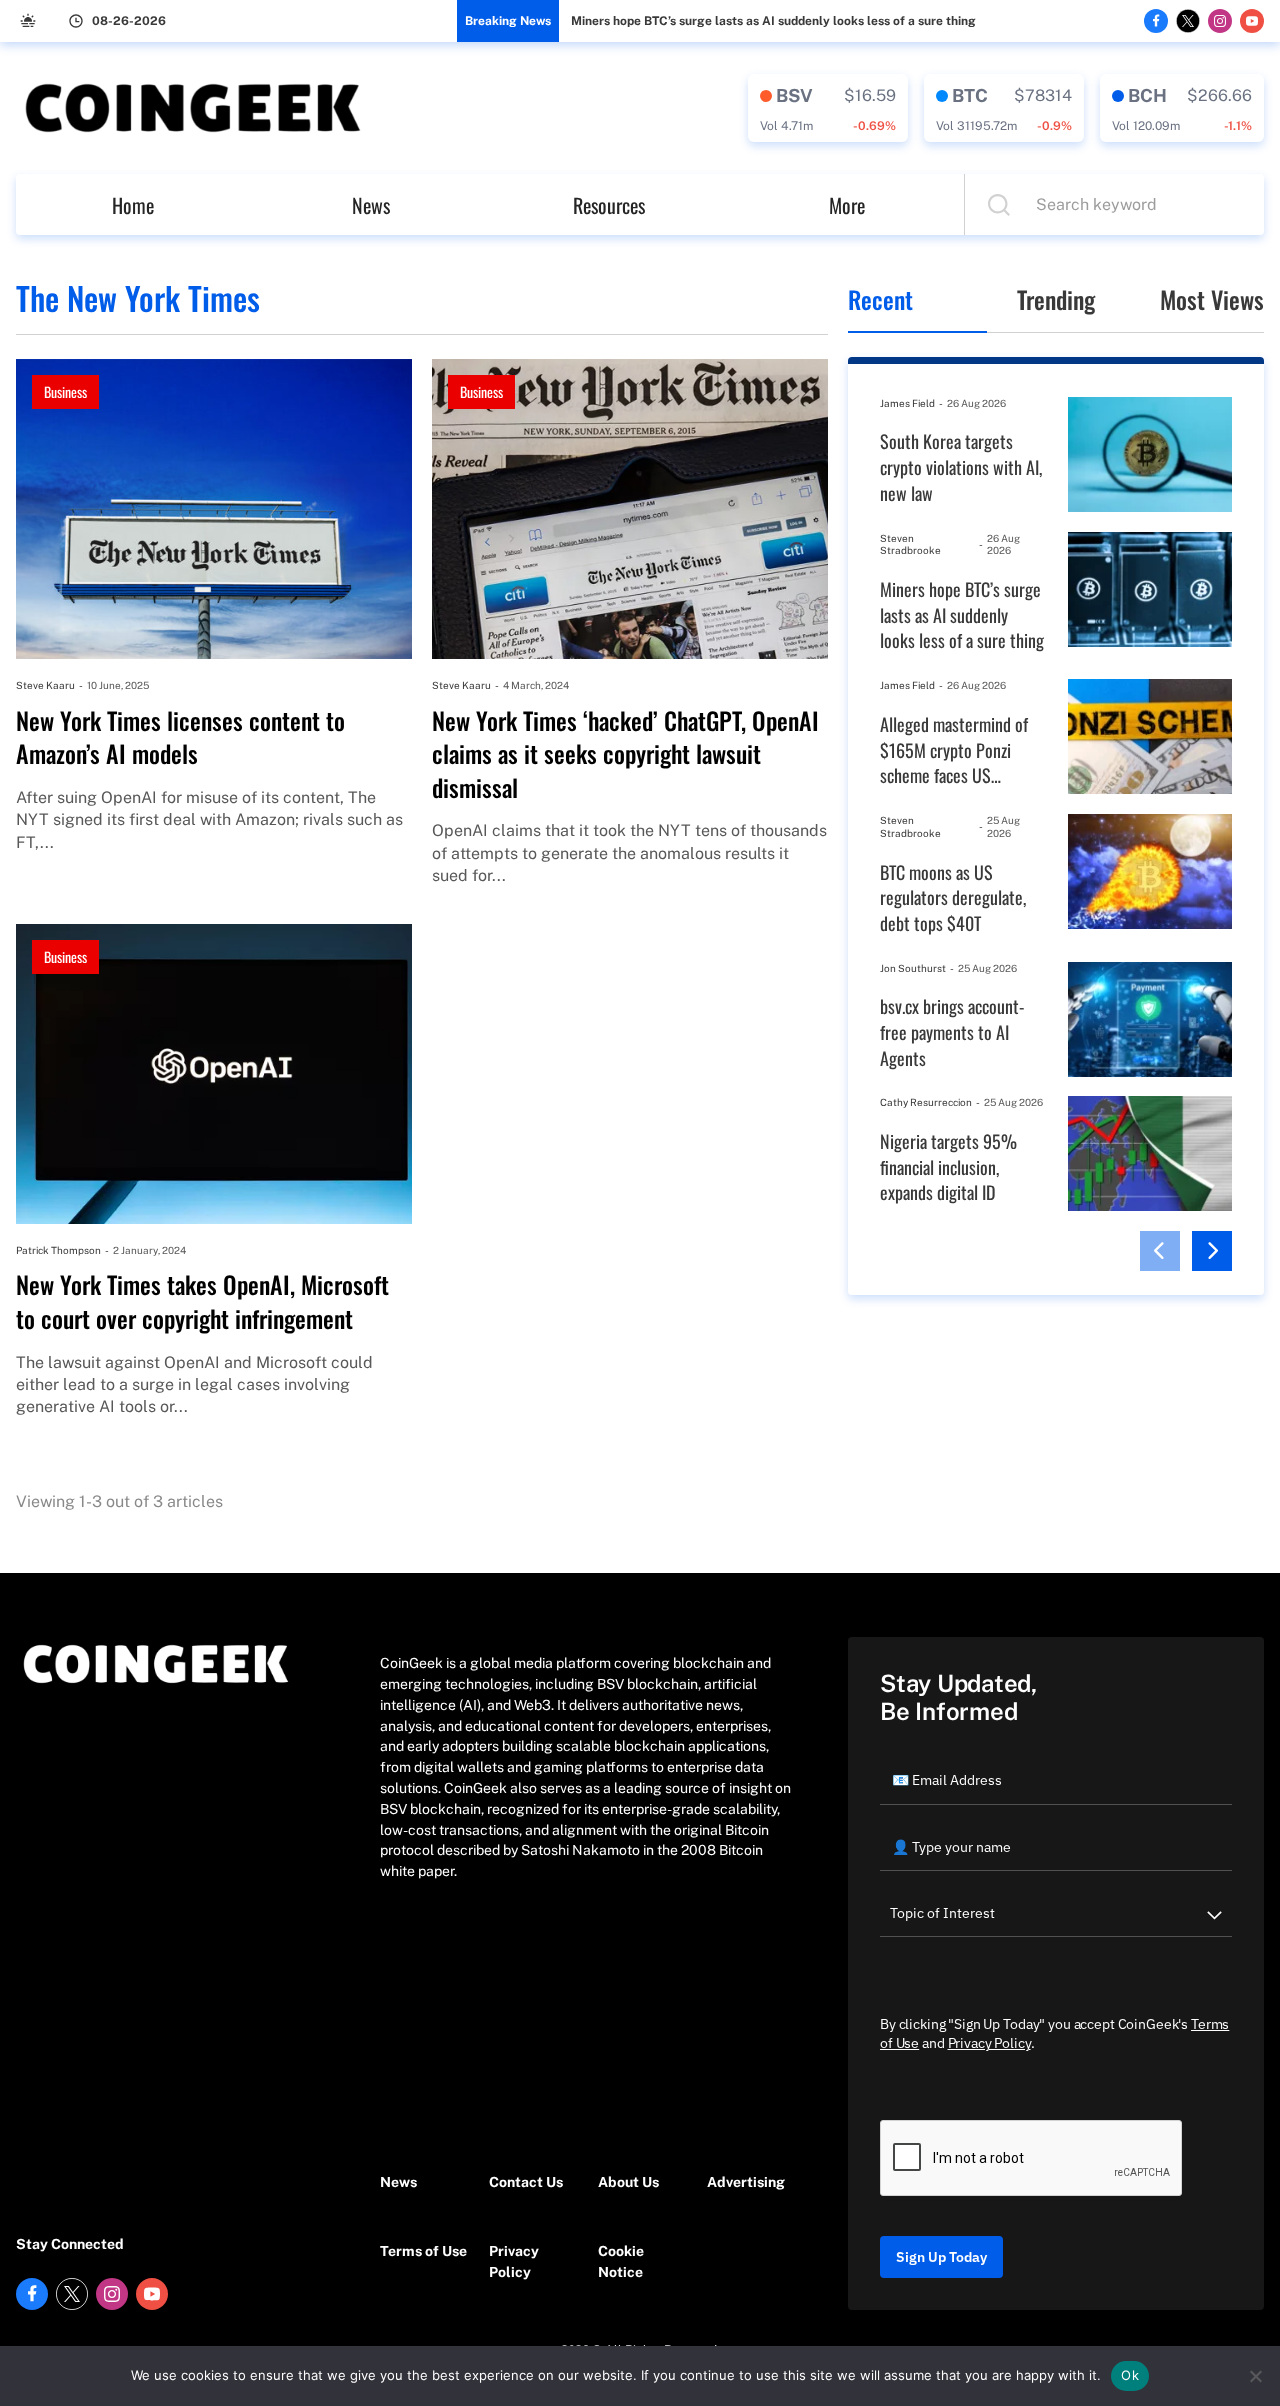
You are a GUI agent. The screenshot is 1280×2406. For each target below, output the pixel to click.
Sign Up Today (941, 2257)
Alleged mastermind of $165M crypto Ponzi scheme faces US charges (954, 750)
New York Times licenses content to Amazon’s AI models (180, 737)
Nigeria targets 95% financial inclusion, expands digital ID (948, 1167)
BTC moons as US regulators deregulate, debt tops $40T (953, 898)
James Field (907, 403)
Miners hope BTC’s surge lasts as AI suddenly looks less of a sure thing (773, 21)
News (371, 205)
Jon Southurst (913, 968)
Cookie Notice (621, 2261)
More (847, 205)
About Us (628, 2182)
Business (65, 391)
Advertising (746, 2182)
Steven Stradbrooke (910, 544)
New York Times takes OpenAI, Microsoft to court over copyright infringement (202, 1301)
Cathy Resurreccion (926, 1102)
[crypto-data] (828, 108)
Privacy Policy (514, 2261)
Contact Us (526, 2182)
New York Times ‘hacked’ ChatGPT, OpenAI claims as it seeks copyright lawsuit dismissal (625, 754)
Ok (1130, 2375)
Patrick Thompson (58, 1250)
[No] (1255, 2376)
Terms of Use (423, 2251)
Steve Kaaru (45, 685)
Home (133, 205)
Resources (609, 205)
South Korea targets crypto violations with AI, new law (961, 467)
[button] (1160, 1251)
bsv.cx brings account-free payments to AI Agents (952, 1032)
